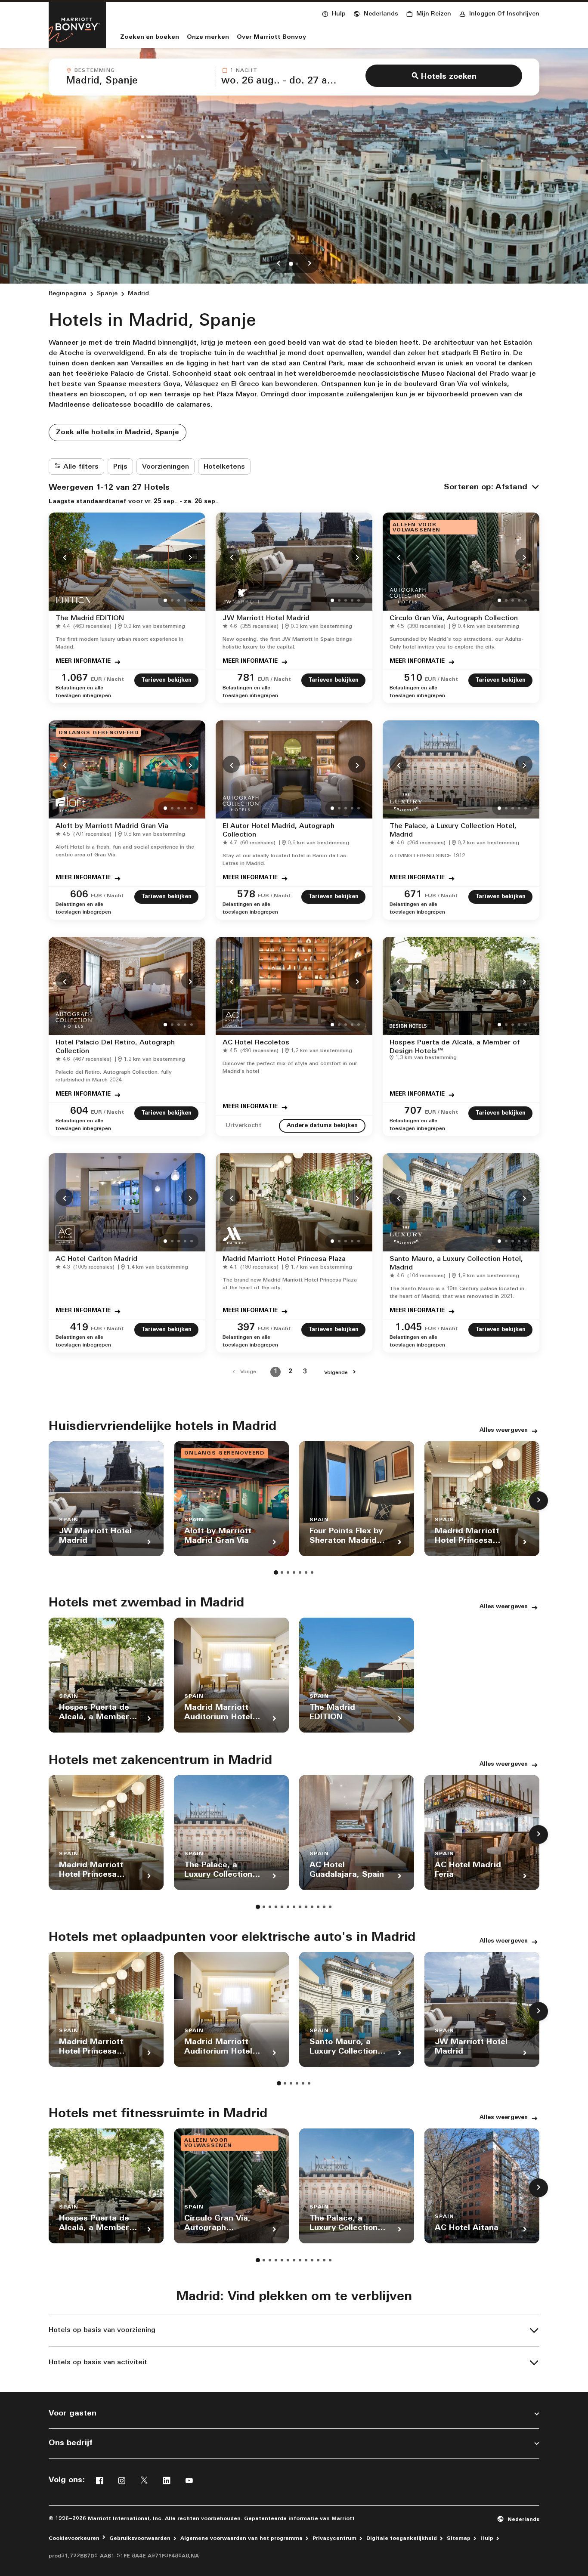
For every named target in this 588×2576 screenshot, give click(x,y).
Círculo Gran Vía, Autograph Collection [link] (454, 618)
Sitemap (459, 2539)
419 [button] (79, 1328)
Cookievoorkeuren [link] (74, 2539)
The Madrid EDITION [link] (90, 618)
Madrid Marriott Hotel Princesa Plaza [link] (284, 1259)
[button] (376, 13)
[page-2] (282, 1572)
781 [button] (246, 678)
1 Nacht (243, 71)
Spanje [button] (107, 294)
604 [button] (79, 1111)
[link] (85, 627)
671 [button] (413, 895)
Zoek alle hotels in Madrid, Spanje (118, 432)
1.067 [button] (75, 678)
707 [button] (413, 1111)
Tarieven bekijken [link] (166, 680)
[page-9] (306, 1907)
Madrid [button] (138, 294)
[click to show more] (538, 1501)
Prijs (120, 467)
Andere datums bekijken (322, 1126)
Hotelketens (224, 467)
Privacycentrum (334, 2539)
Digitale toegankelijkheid (402, 2539)
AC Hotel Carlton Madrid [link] (96, 1259)
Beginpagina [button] (68, 294)
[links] (279, 264)
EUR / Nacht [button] (107, 680)
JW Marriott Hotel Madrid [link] (266, 618)
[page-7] (312, 1572)
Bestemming (95, 71)
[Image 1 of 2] (291, 264)
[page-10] (312, 1907)
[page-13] (330, 1907)
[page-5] (300, 1572)
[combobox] (138, 77)
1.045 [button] (409, 1328)
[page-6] (306, 1572)
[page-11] (318, 1907)
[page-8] (300, 1907)
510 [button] (413, 678)
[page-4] (294, 1572)
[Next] (190, 556)
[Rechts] (309, 264)
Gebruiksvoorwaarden (140, 2539)
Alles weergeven (504, 1430)
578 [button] (246, 895)
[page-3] (288, 1572)
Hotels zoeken (449, 77)
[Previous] (64, 556)
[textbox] (138, 81)
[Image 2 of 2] (297, 264)
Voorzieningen (166, 467)
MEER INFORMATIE (83, 661)
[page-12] (324, 1907)
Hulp (487, 2539)
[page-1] (276, 1572)
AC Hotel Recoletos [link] (256, 1043)
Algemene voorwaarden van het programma (241, 2539)
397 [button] (246, 1328)
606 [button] (79, 895)
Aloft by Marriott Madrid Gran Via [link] (112, 826)
